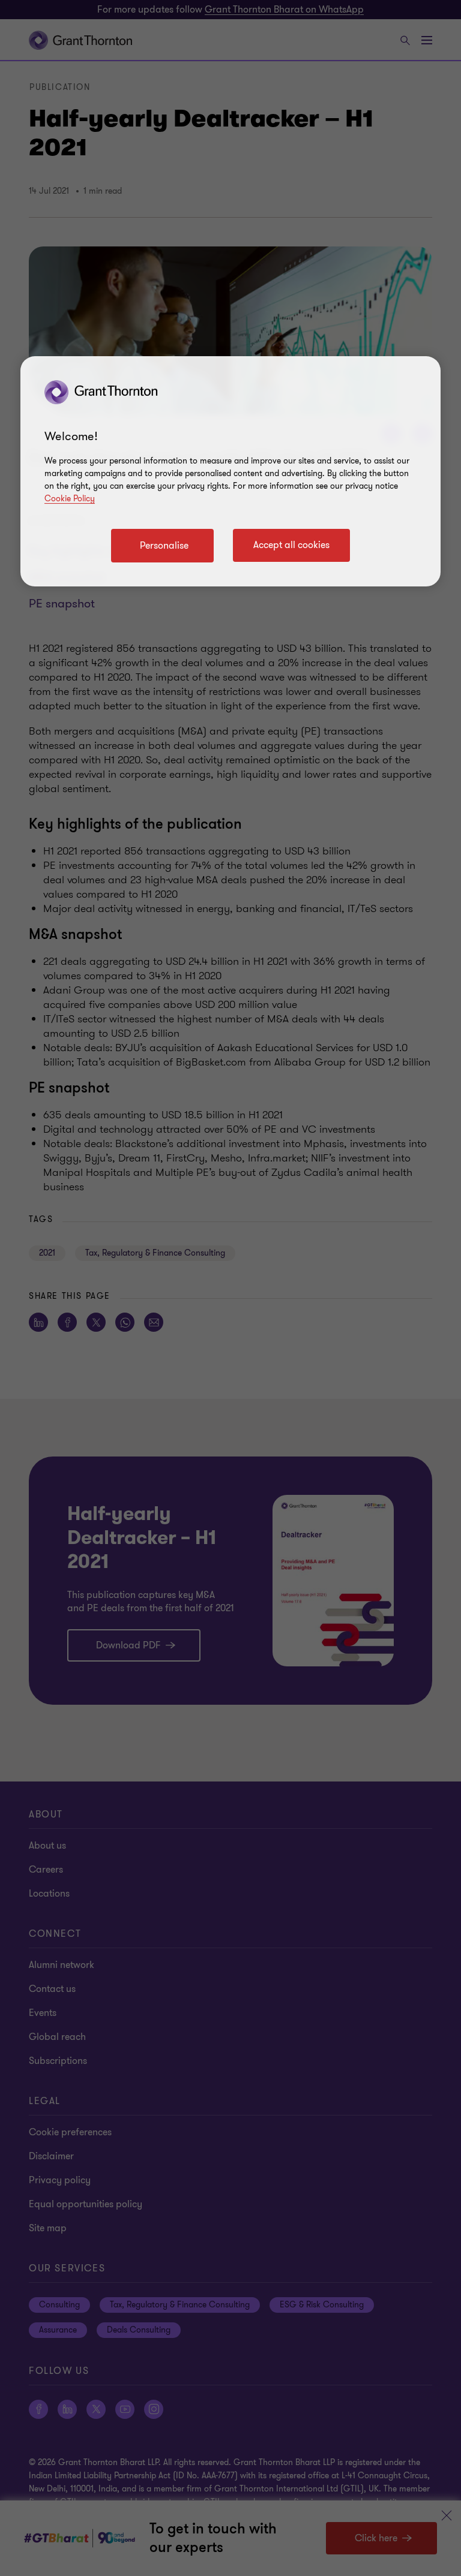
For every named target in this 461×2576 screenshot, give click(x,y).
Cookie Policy (70, 499)
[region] (230, 471)
